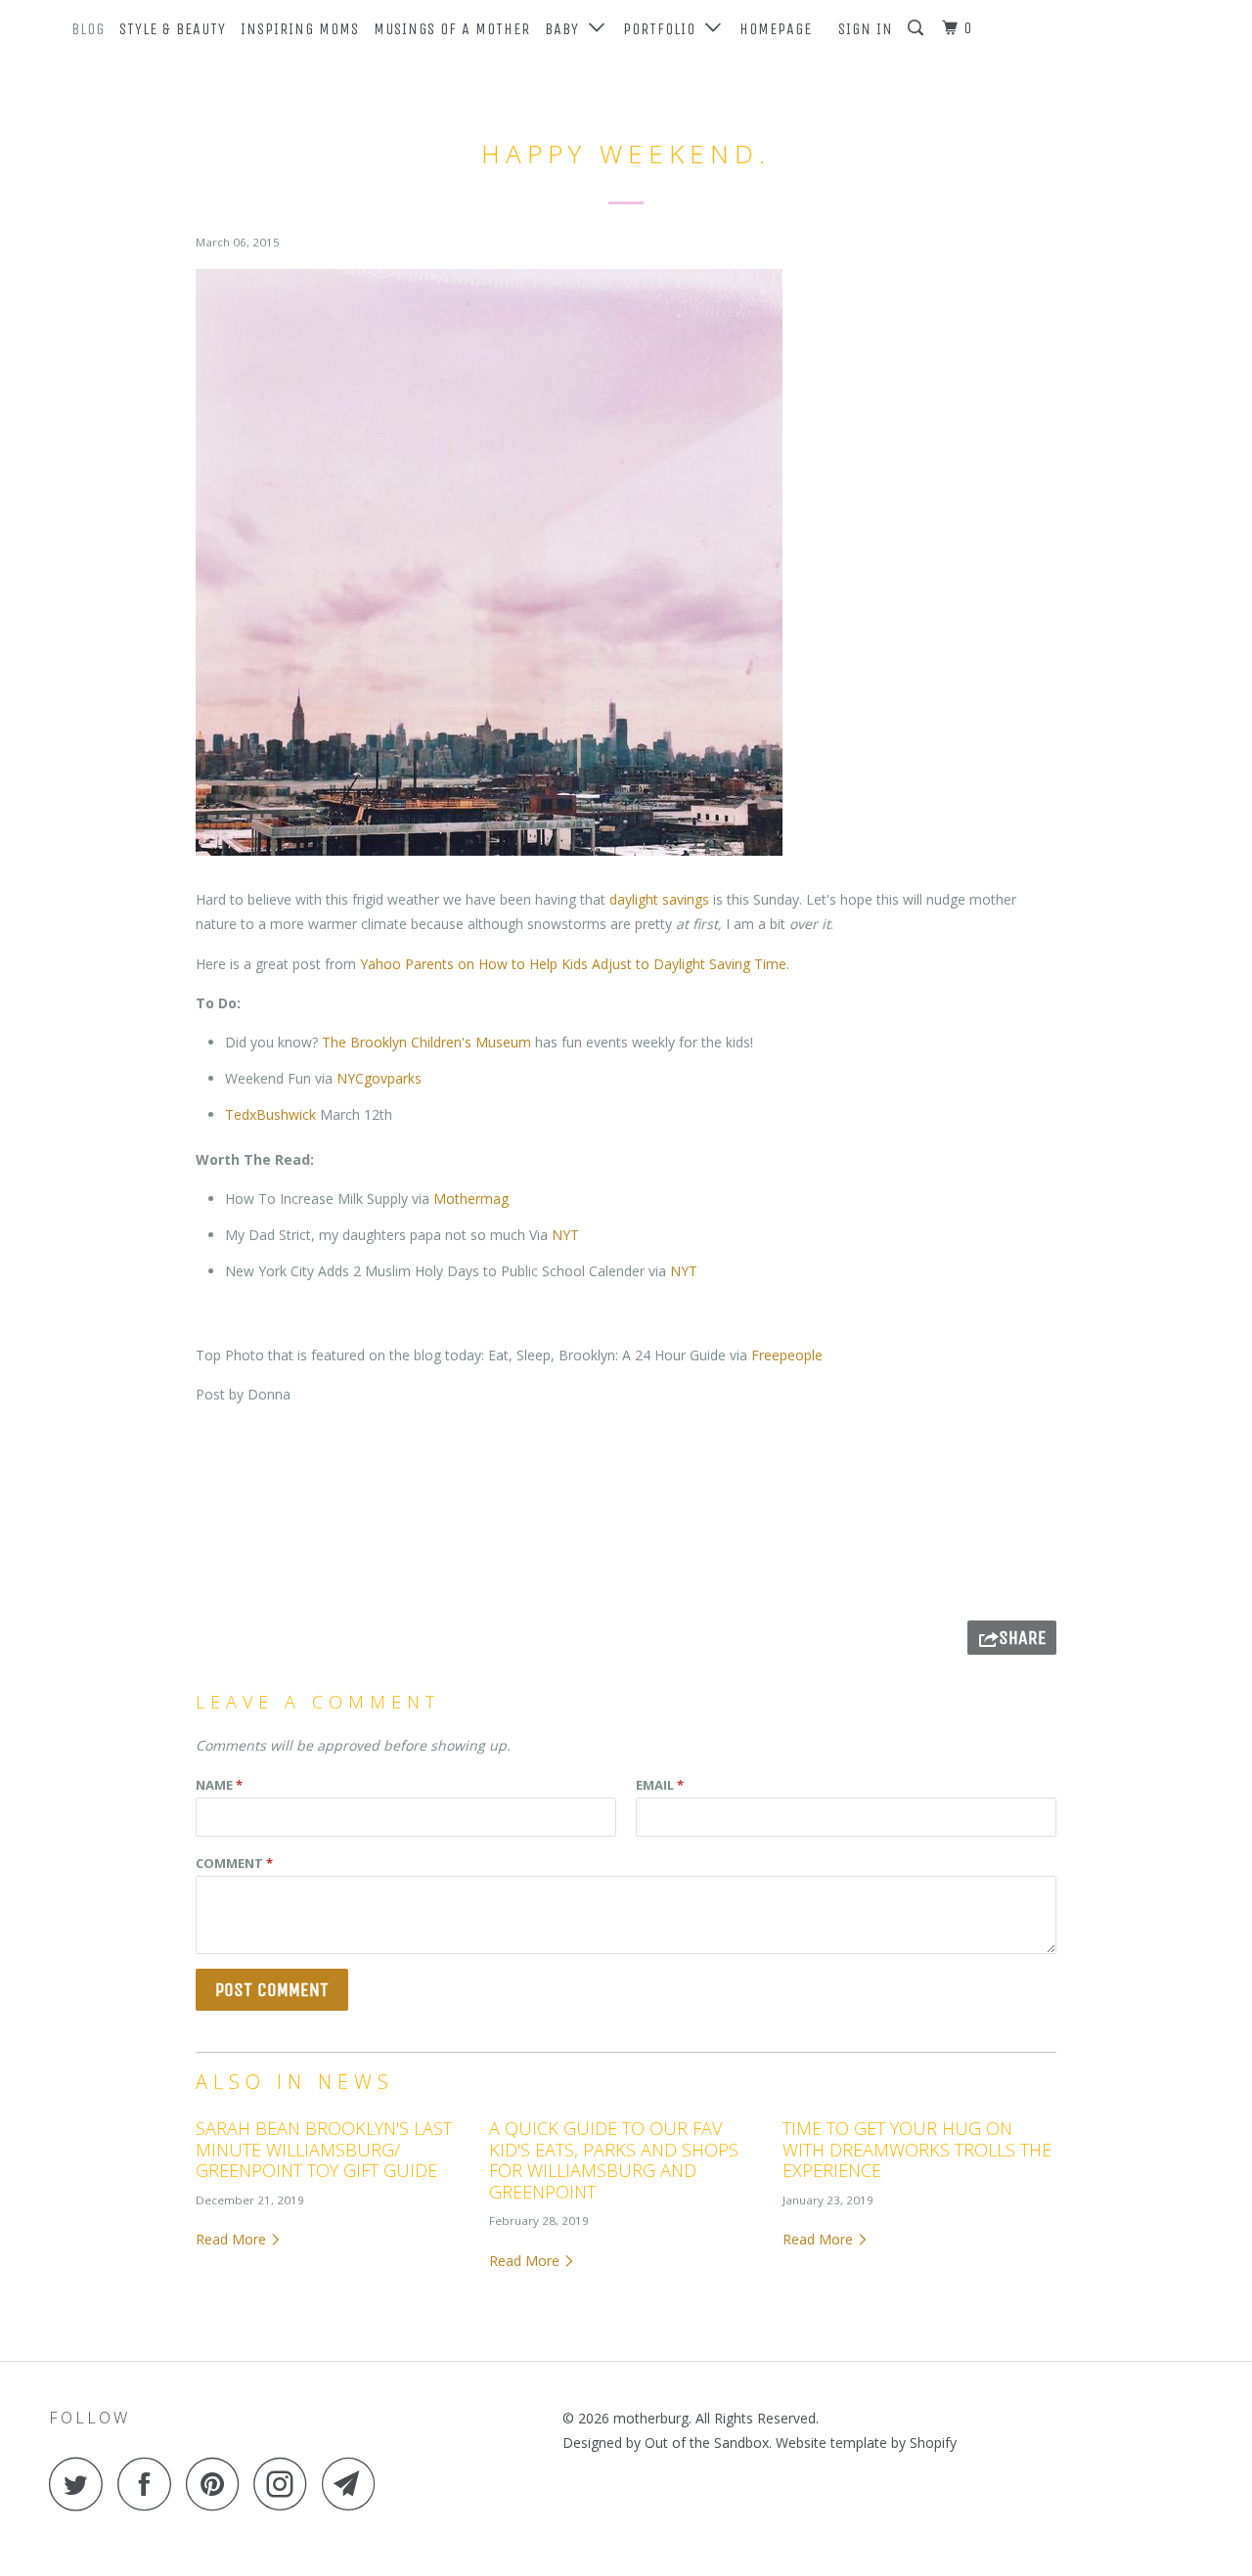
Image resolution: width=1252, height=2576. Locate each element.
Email (660, 1785)
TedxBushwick (272, 1114)
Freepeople (787, 1355)
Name (219, 1785)
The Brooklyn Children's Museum (426, 1042)
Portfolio (664, 29)
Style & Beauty (173, 29)
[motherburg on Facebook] (150, 2484)
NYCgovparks (379, 1078)
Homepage (776, 29)
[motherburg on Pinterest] (218, 2484)
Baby (567, 29)
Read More (233, 2239)
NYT (565, 1235)
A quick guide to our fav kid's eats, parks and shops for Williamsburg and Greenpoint (614, 2160)
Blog (88, 29)
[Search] (917, 28)
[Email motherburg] (354, 2484)
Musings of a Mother (452, 29)
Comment (234, 1863)
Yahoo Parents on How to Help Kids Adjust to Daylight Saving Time (573, 964)
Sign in (866, 29)
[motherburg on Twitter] (81, 2484)
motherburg (651, 2418)
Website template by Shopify (866, 2443)
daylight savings (661, 899)
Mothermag (471, 1199)
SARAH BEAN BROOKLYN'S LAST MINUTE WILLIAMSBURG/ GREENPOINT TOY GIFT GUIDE (324, 2149)
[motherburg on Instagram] (286, 2484)
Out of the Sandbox (707, 2443)
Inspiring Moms (300, 29)
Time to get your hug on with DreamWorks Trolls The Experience (917, 2149)
